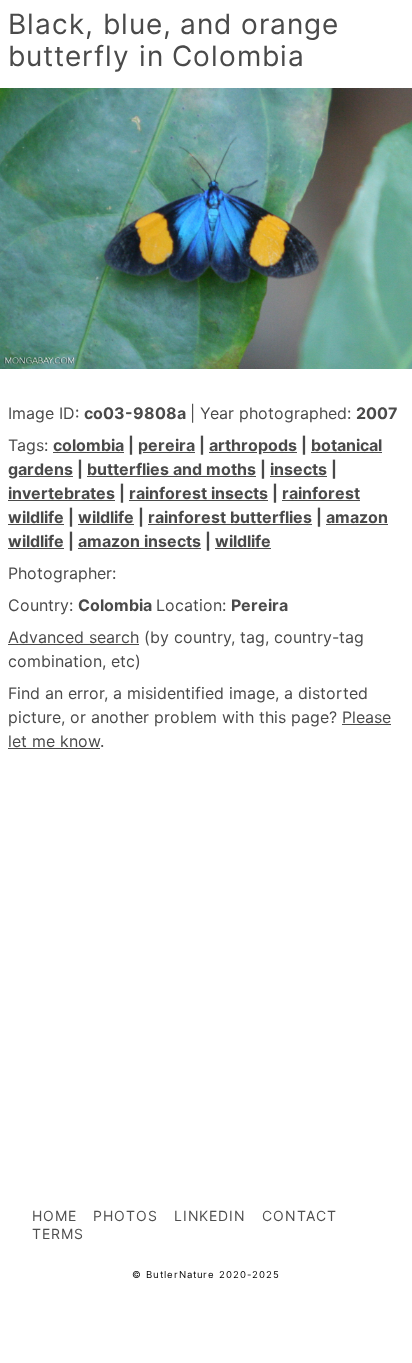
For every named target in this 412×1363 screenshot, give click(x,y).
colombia (88, 445)
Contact (299, 1215)
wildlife (106, 517)
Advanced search (73, 637)
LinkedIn (210, 1215)
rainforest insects (198, 493)
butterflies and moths (171, 469)
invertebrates (61, 493)
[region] (206, 935)
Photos (125, 1215)
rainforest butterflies (230, 517)
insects (298, 469)
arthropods (253, 445)
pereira (166, 445)
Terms (58, 1233)
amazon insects (139, 541)
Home (54, 1215)
